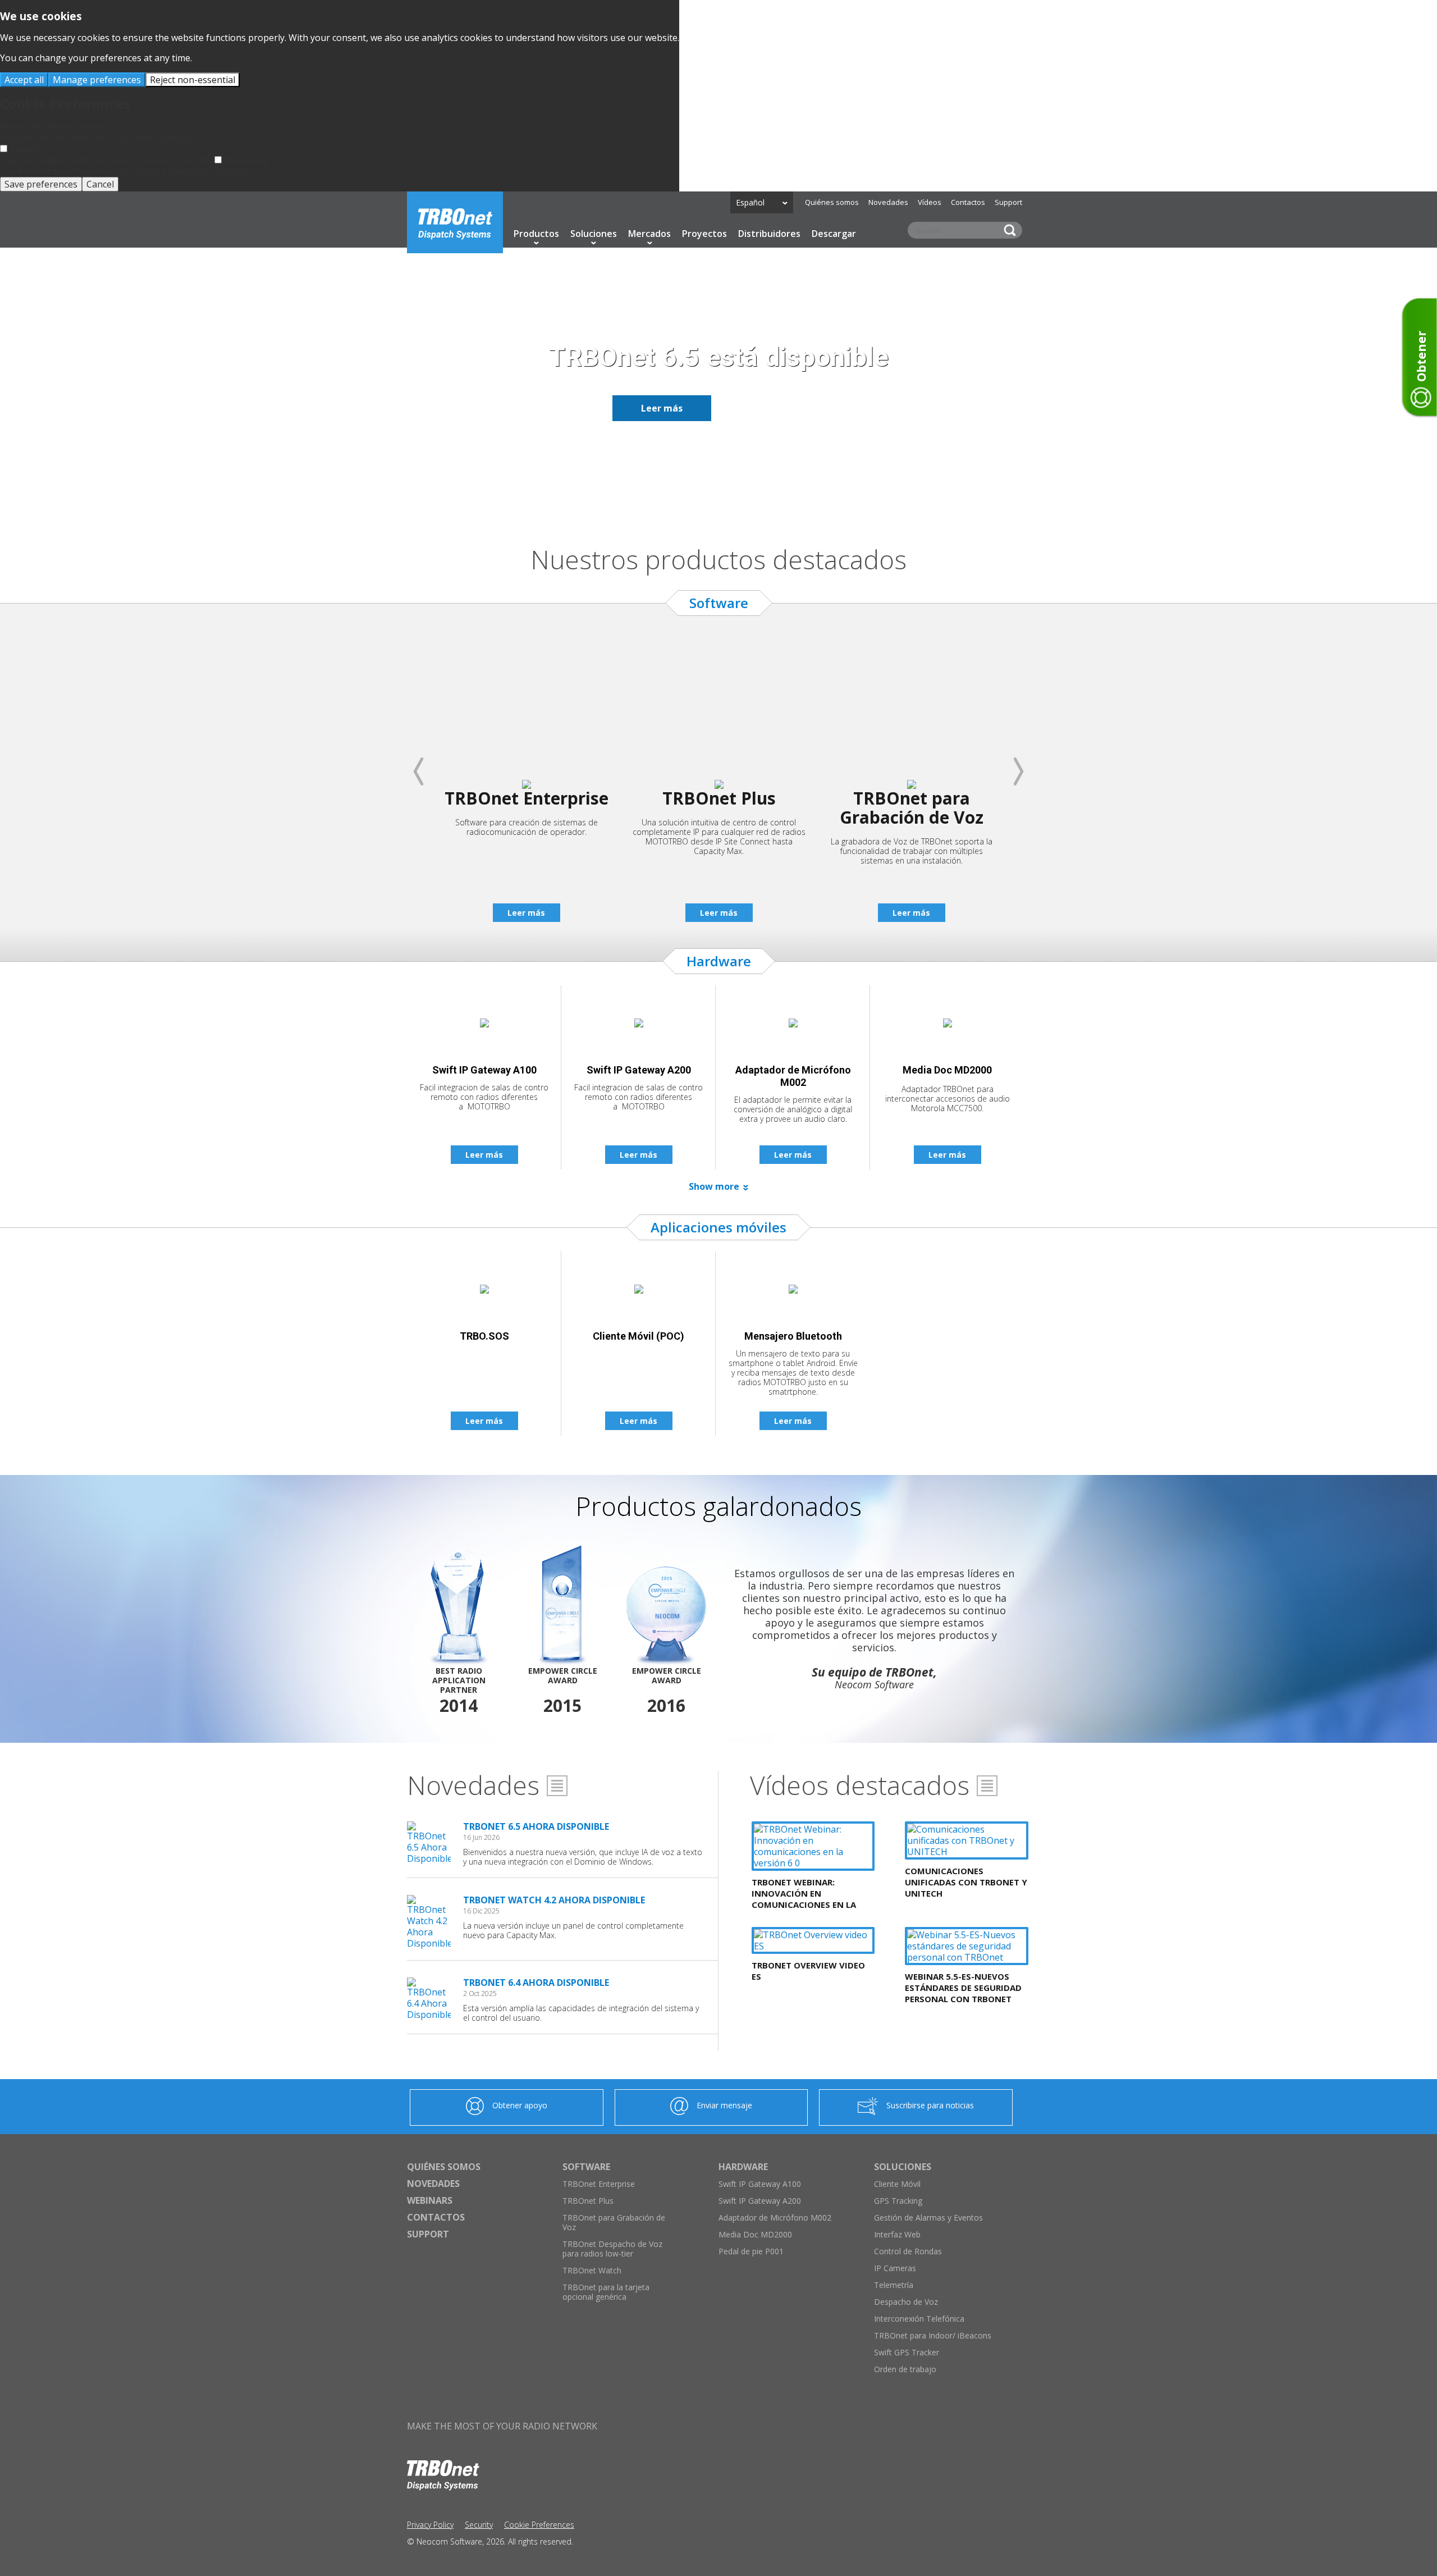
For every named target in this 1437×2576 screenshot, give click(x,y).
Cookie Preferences (539, 2525)
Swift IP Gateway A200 (760, 2201)
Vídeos (930, 202)
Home (455, 222)
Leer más (662, 408)
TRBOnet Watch (592, 2270)
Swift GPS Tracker (907, 2352)
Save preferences (41, 184)
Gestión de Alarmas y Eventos (928, 2218)
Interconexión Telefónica (919, 2319)
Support (1008, 202)
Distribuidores (769, 234)
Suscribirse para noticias (930, 2105)
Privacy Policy (430, 2525)
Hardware (743, 2167)
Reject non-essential (193, 80)
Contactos (968, 202)
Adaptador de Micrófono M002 (775, 2218)
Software (586, 2167)
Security (479, 2525)
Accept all (24, 80)
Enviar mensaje (724, 2105)
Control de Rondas (908, 2251)
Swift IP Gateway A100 (760, 2184)
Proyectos (704, 234)
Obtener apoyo (520, 2105)
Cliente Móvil (897, 2184)
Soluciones (594, 234)
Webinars (430, 2200)
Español (750, 202)
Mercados (649, 234)
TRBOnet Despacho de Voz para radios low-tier (612, 2249)
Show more (714, 1186)
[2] (712, 504)
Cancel (100, 184)
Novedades (888, 202)
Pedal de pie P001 (751, 2251)
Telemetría (894, 2285)
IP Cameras (895, 2268)
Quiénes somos (832, 202)
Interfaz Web (897, 2234)
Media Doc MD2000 (755, 2234)
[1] (698, 504)
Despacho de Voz (906, 2302)
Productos (536, 234)
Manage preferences (97, 80)
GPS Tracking (898, 2201)
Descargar (834, 234)
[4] (739, 504)
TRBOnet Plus (588, 2201)
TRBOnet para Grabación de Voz (614, 2222)
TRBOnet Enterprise (599, 2184)
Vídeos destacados (860, 1785)
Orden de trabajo (905, 2369)
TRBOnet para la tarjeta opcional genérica (606, 2292)
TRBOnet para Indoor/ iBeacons (933, 2335)
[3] (725, 504)
